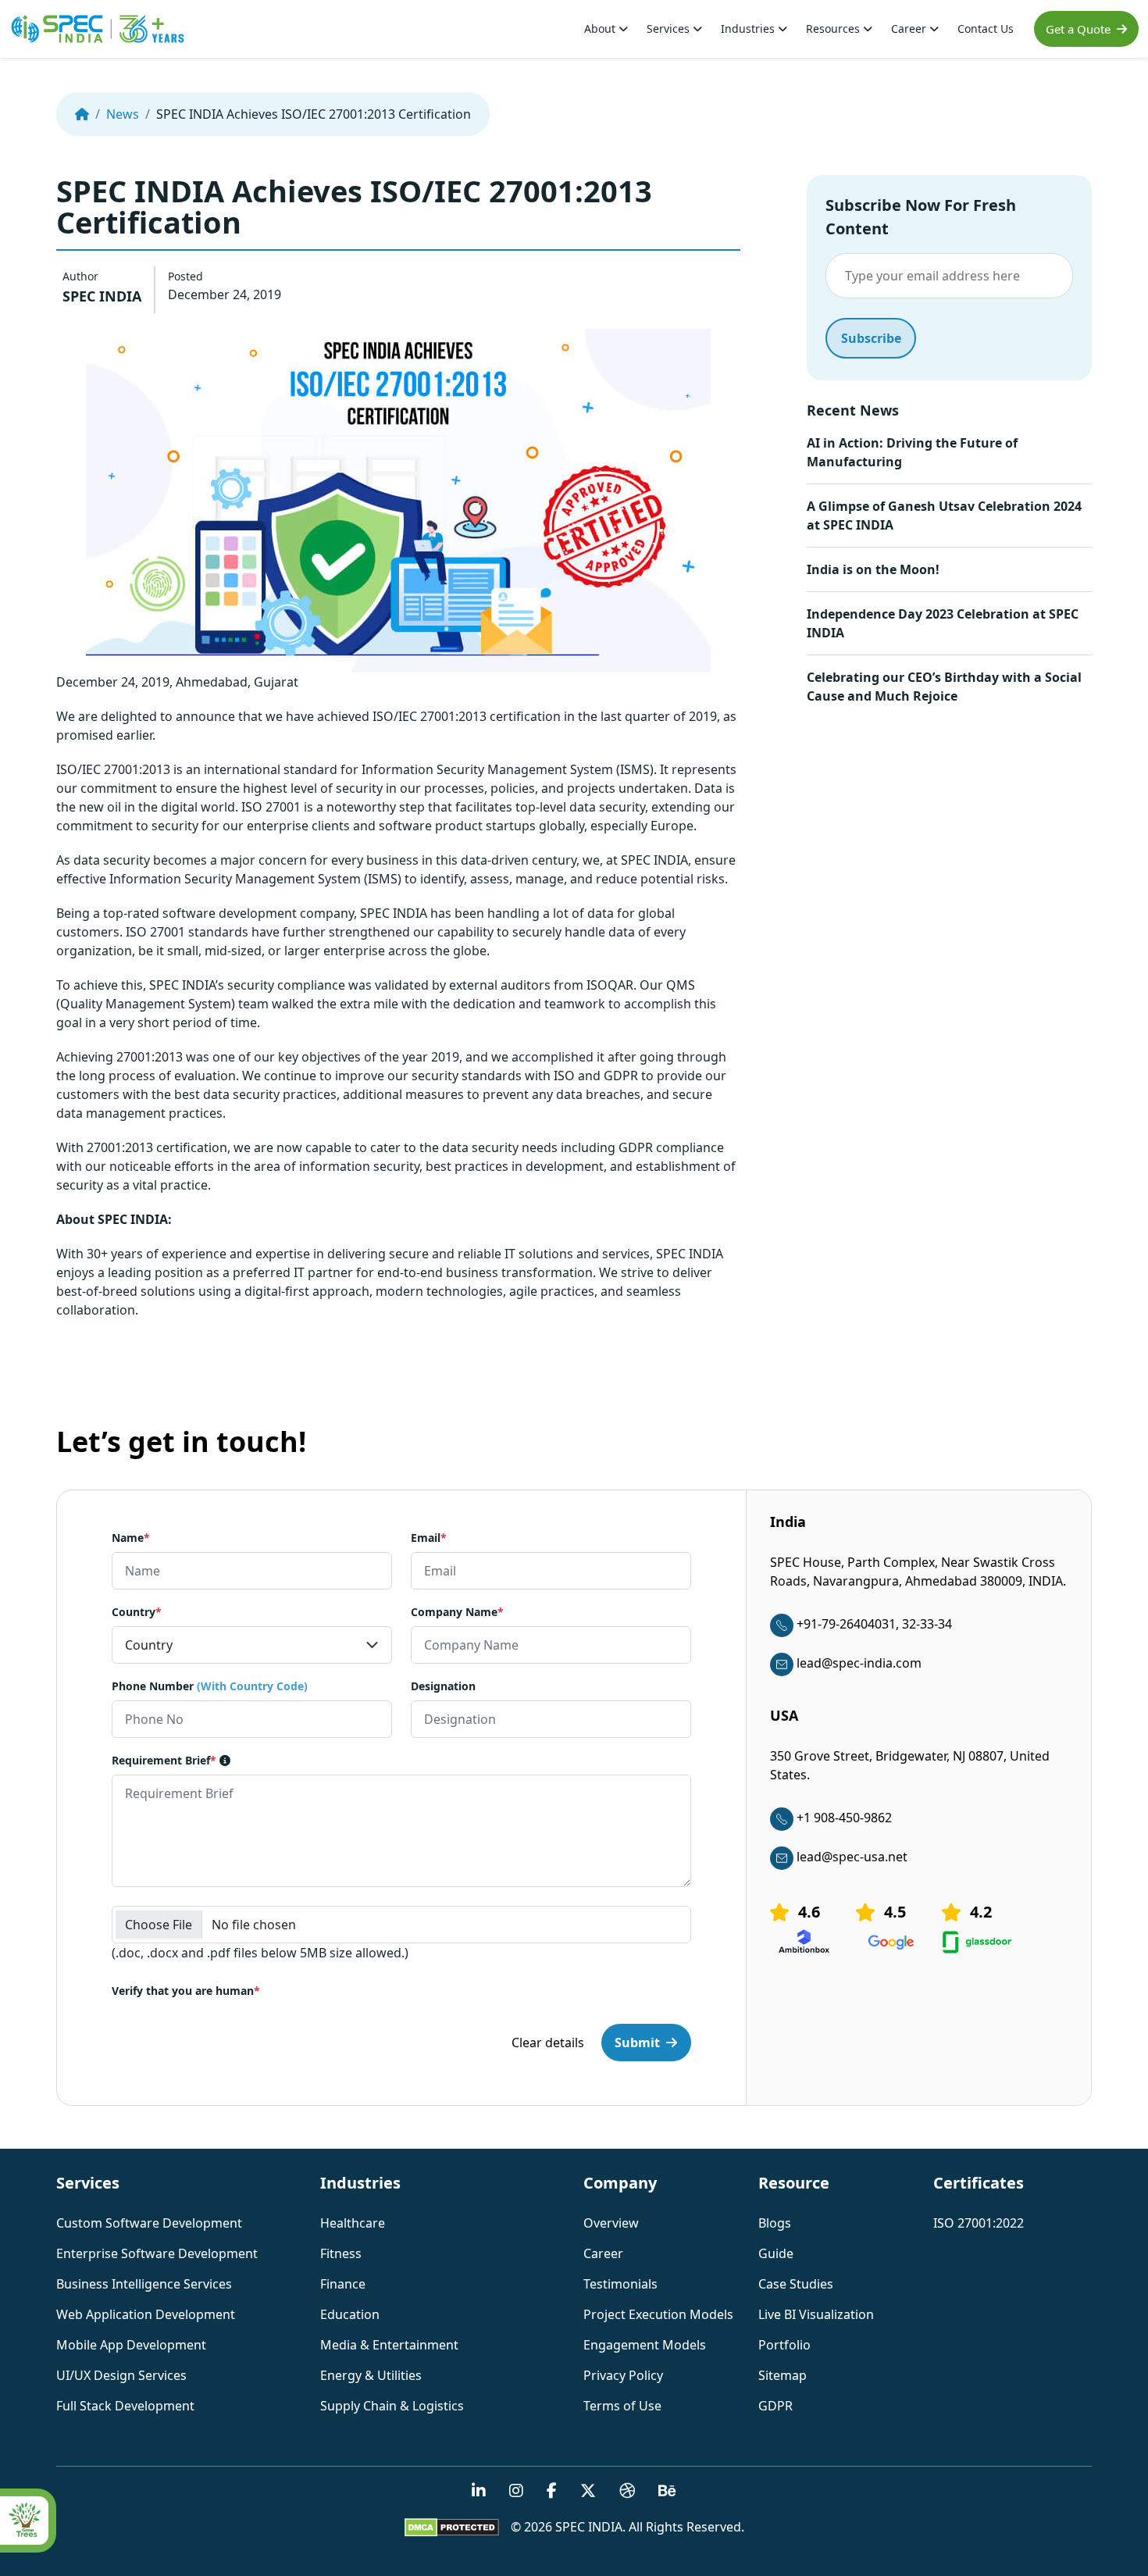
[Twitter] (588, 2492)
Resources (834, 29)
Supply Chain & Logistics (392, 2406)
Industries (749, 29)
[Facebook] (552, 2492)
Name (131, 1538)
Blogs (775, 2223)
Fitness (341, 2253)
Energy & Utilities (371, 2375)
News (123, 114)
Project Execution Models (658, 2314)
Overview (611, 2223)
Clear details (548, 2043)
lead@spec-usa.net (852, 1857)
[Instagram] (516, 2492)
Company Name (457, 1612)
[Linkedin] (479, 2492)
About (601, 29)
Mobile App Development (131, 2345)
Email (429, 1538)
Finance (343, 2284)
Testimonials (620, 2284)
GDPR (775, 2406)
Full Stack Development (125, 2406)
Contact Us (986, 29)
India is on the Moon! (873, 569)
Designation (443, 1686)
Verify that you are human (186, 1991)
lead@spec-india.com (859, 1663)
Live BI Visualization (816, 2314)
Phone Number (210, 1686)
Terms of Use (622, 2406)
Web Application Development (146, 2314)
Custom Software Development (149, 2223)
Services (670, 29)
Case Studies (796, 2284)
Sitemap (783, 2375)
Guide (776, 2253)
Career (910, 29)
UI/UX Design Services (121, 2375)
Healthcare (353, 2223)
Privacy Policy (623, 2375)
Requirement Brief (164, 1760)
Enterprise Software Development (157, 2253)
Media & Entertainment (389, 2345)
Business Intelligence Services (144, 2284)
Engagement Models (645, 2345)
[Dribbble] (627, 2492)
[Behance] (667, 2492)
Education (350, 2314)
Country (137, 1612)
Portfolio (784, 2345)
